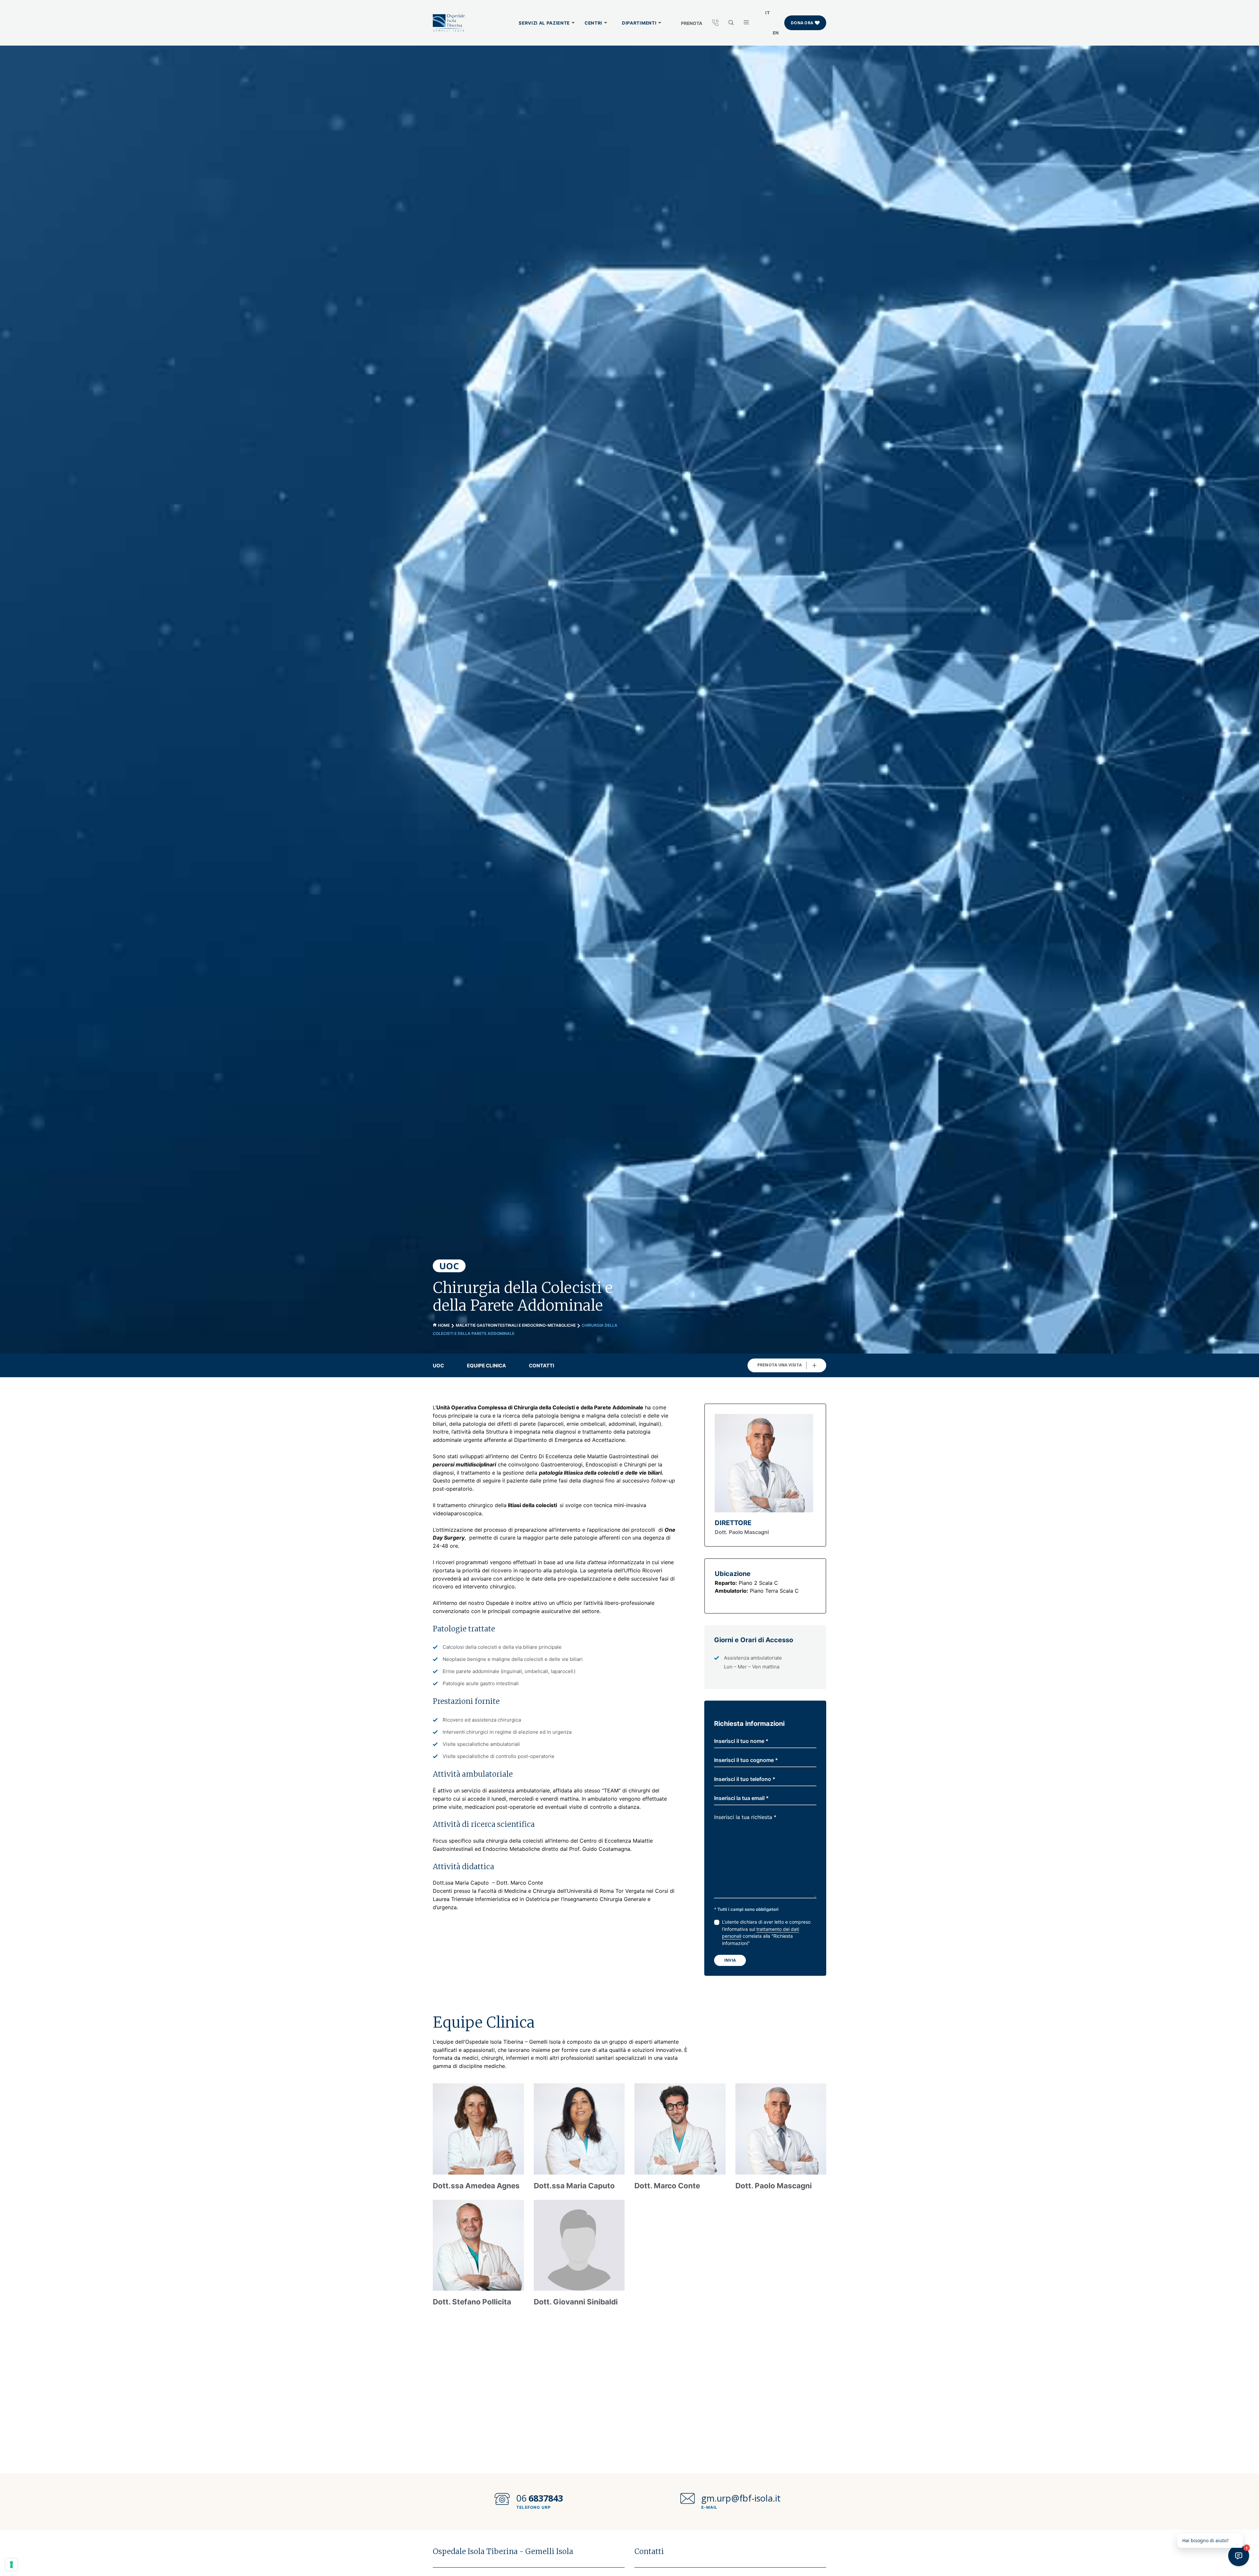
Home (444, 1325)
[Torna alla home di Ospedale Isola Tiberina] (449, 23)
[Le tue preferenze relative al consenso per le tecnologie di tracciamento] (11, 2565)
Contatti (541, 1366)
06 (540, 2498)
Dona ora (802, 23)
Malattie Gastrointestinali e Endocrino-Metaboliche (516, 1325)
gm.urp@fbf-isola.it (741, 2498)
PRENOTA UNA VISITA (779, 1365)
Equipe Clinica (486, 1366)
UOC (438, 1366)
